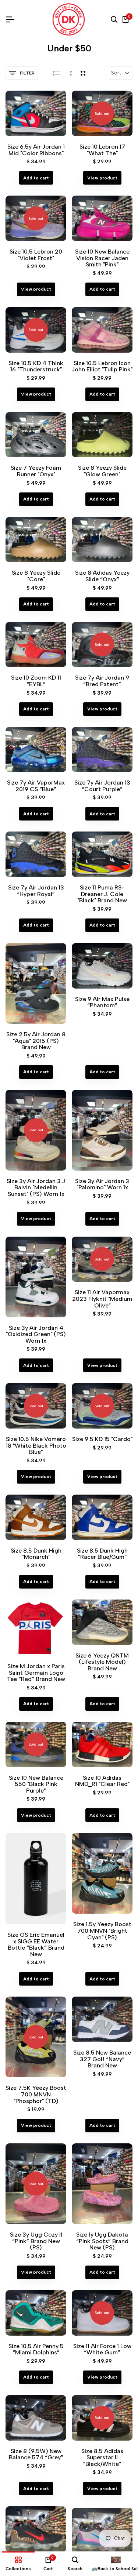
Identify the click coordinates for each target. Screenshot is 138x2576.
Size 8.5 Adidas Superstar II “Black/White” (102, 2458)
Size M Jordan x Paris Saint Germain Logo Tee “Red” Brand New (36, 1673)
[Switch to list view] (56, 73)
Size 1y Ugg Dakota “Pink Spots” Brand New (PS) (102, 2241)
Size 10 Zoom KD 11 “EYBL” (36, 681)
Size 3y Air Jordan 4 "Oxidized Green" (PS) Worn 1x (36, 1334)
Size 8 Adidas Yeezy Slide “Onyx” (102, 576)
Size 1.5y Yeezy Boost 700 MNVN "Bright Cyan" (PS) (102, 1931)
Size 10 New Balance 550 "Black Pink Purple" (36, 1784)
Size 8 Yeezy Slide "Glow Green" (102, 471)
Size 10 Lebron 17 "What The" (102, 150)
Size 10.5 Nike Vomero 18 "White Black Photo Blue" (36, 1446)
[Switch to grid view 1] (70, 73)
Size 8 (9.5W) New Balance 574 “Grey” (36, 2454)
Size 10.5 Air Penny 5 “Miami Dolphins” (36, 2349)
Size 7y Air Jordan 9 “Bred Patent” (102, 681)
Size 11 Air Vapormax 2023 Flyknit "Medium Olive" (102, 1299)
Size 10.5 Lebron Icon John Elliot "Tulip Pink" (102, 366)
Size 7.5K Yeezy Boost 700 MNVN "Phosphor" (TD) (36, 2094)
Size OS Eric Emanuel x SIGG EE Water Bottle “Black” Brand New (36, 1944)
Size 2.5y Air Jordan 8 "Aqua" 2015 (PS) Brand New (36, 1041)
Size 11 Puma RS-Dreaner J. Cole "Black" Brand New (102, 894)
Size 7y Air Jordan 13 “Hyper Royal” (36, 891)
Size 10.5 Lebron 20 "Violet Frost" (36, 255)
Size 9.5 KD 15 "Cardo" (102, 1439)
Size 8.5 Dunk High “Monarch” (36, 1554)
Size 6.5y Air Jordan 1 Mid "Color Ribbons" (36, 150)
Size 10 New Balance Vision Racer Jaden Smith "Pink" (102, 258)
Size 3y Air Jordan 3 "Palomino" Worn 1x (102, 1184)
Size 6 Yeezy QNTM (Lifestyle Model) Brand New (102, 1662)
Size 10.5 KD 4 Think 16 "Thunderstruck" (36, 366)
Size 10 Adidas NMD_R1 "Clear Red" (102, 1781)
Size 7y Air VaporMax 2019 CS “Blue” (36, 786)
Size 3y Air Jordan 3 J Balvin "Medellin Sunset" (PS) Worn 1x (36, 1188)
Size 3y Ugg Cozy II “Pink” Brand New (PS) (36, 2241)
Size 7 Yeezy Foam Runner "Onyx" (36, 471)
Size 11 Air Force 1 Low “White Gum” (102, 2349)
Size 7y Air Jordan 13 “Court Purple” (102, 786)
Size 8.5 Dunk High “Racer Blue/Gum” (102, 1554)
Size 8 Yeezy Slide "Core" (36, 576)
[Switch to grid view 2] (83, 73)
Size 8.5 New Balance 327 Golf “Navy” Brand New (102, 2059)
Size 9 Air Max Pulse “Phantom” (102, 1002)
